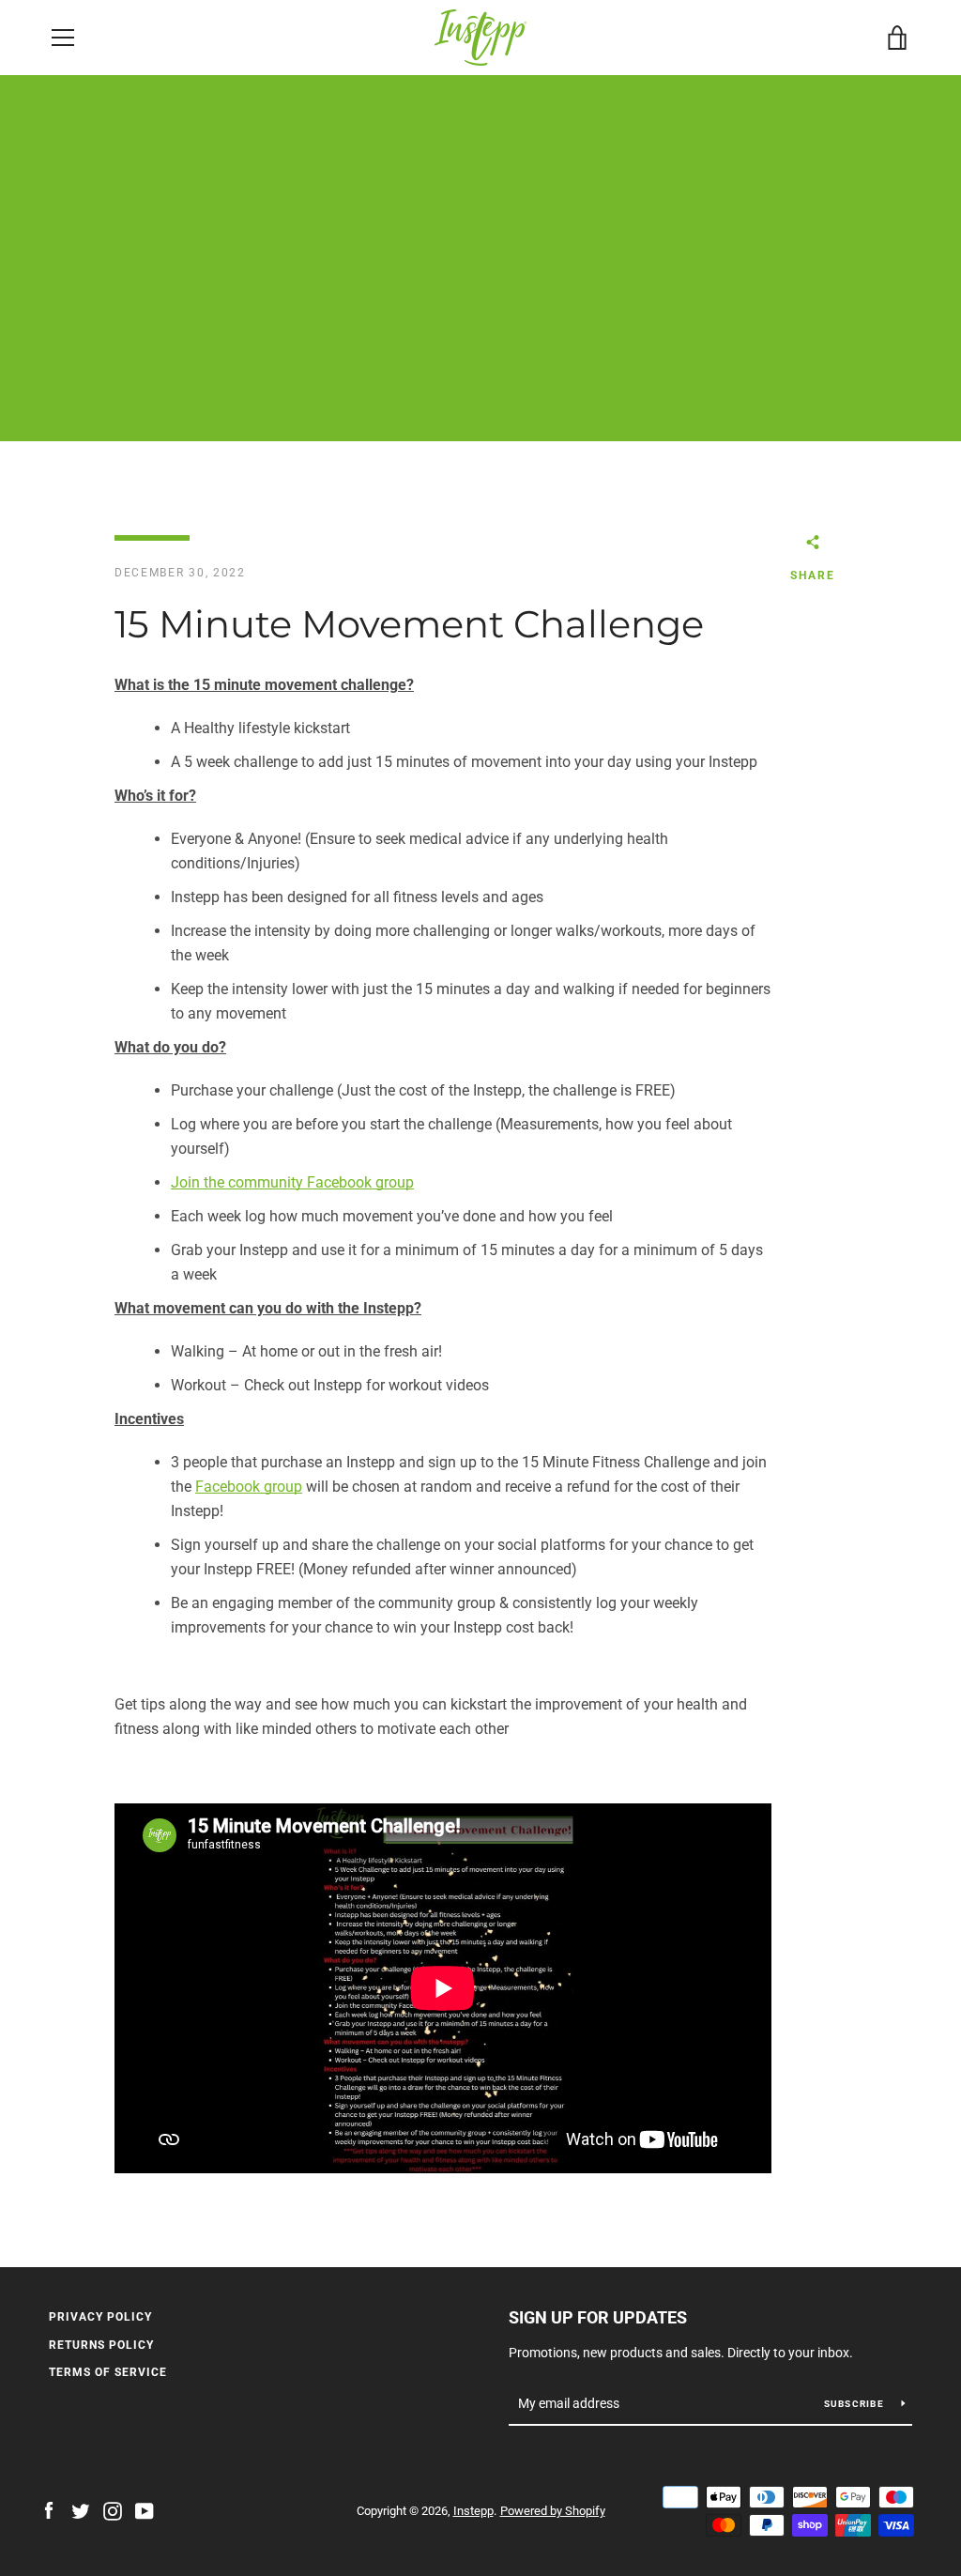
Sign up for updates (598, 2317)
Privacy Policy (100, 2317)
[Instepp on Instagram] (113, 2510)
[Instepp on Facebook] (49, 2510)
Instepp (473, 2511)
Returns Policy (101, 2345)
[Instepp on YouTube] (145, 2510)
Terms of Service (108, 2372)
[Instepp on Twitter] (81, 2510)
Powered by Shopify (553, 2511)
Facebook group (249, 1487)
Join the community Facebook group (292, 1182)
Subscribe (856, 2404)
